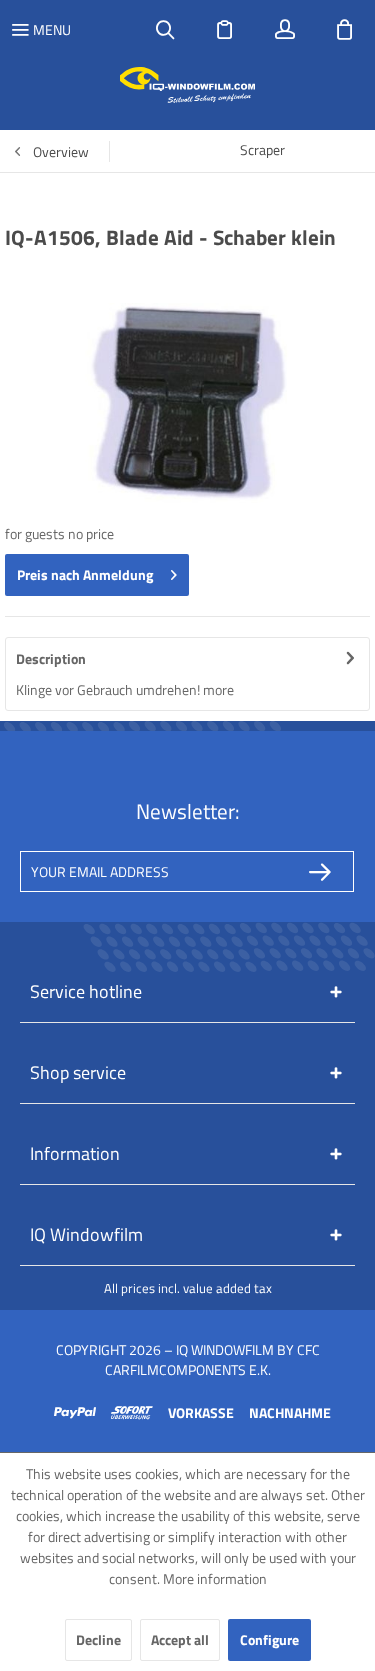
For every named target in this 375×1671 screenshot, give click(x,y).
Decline (98, 1639)
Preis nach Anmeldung (85, 574)
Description (51, 658)
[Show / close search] (165, 30)
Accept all (180, 1639)
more (218, 689)
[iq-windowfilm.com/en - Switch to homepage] (187, 85)
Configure (269, 1639)
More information (215, 1578)
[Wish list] (225, 30)
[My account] (285, 30)
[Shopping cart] (345, 30)
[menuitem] (40, 30)
